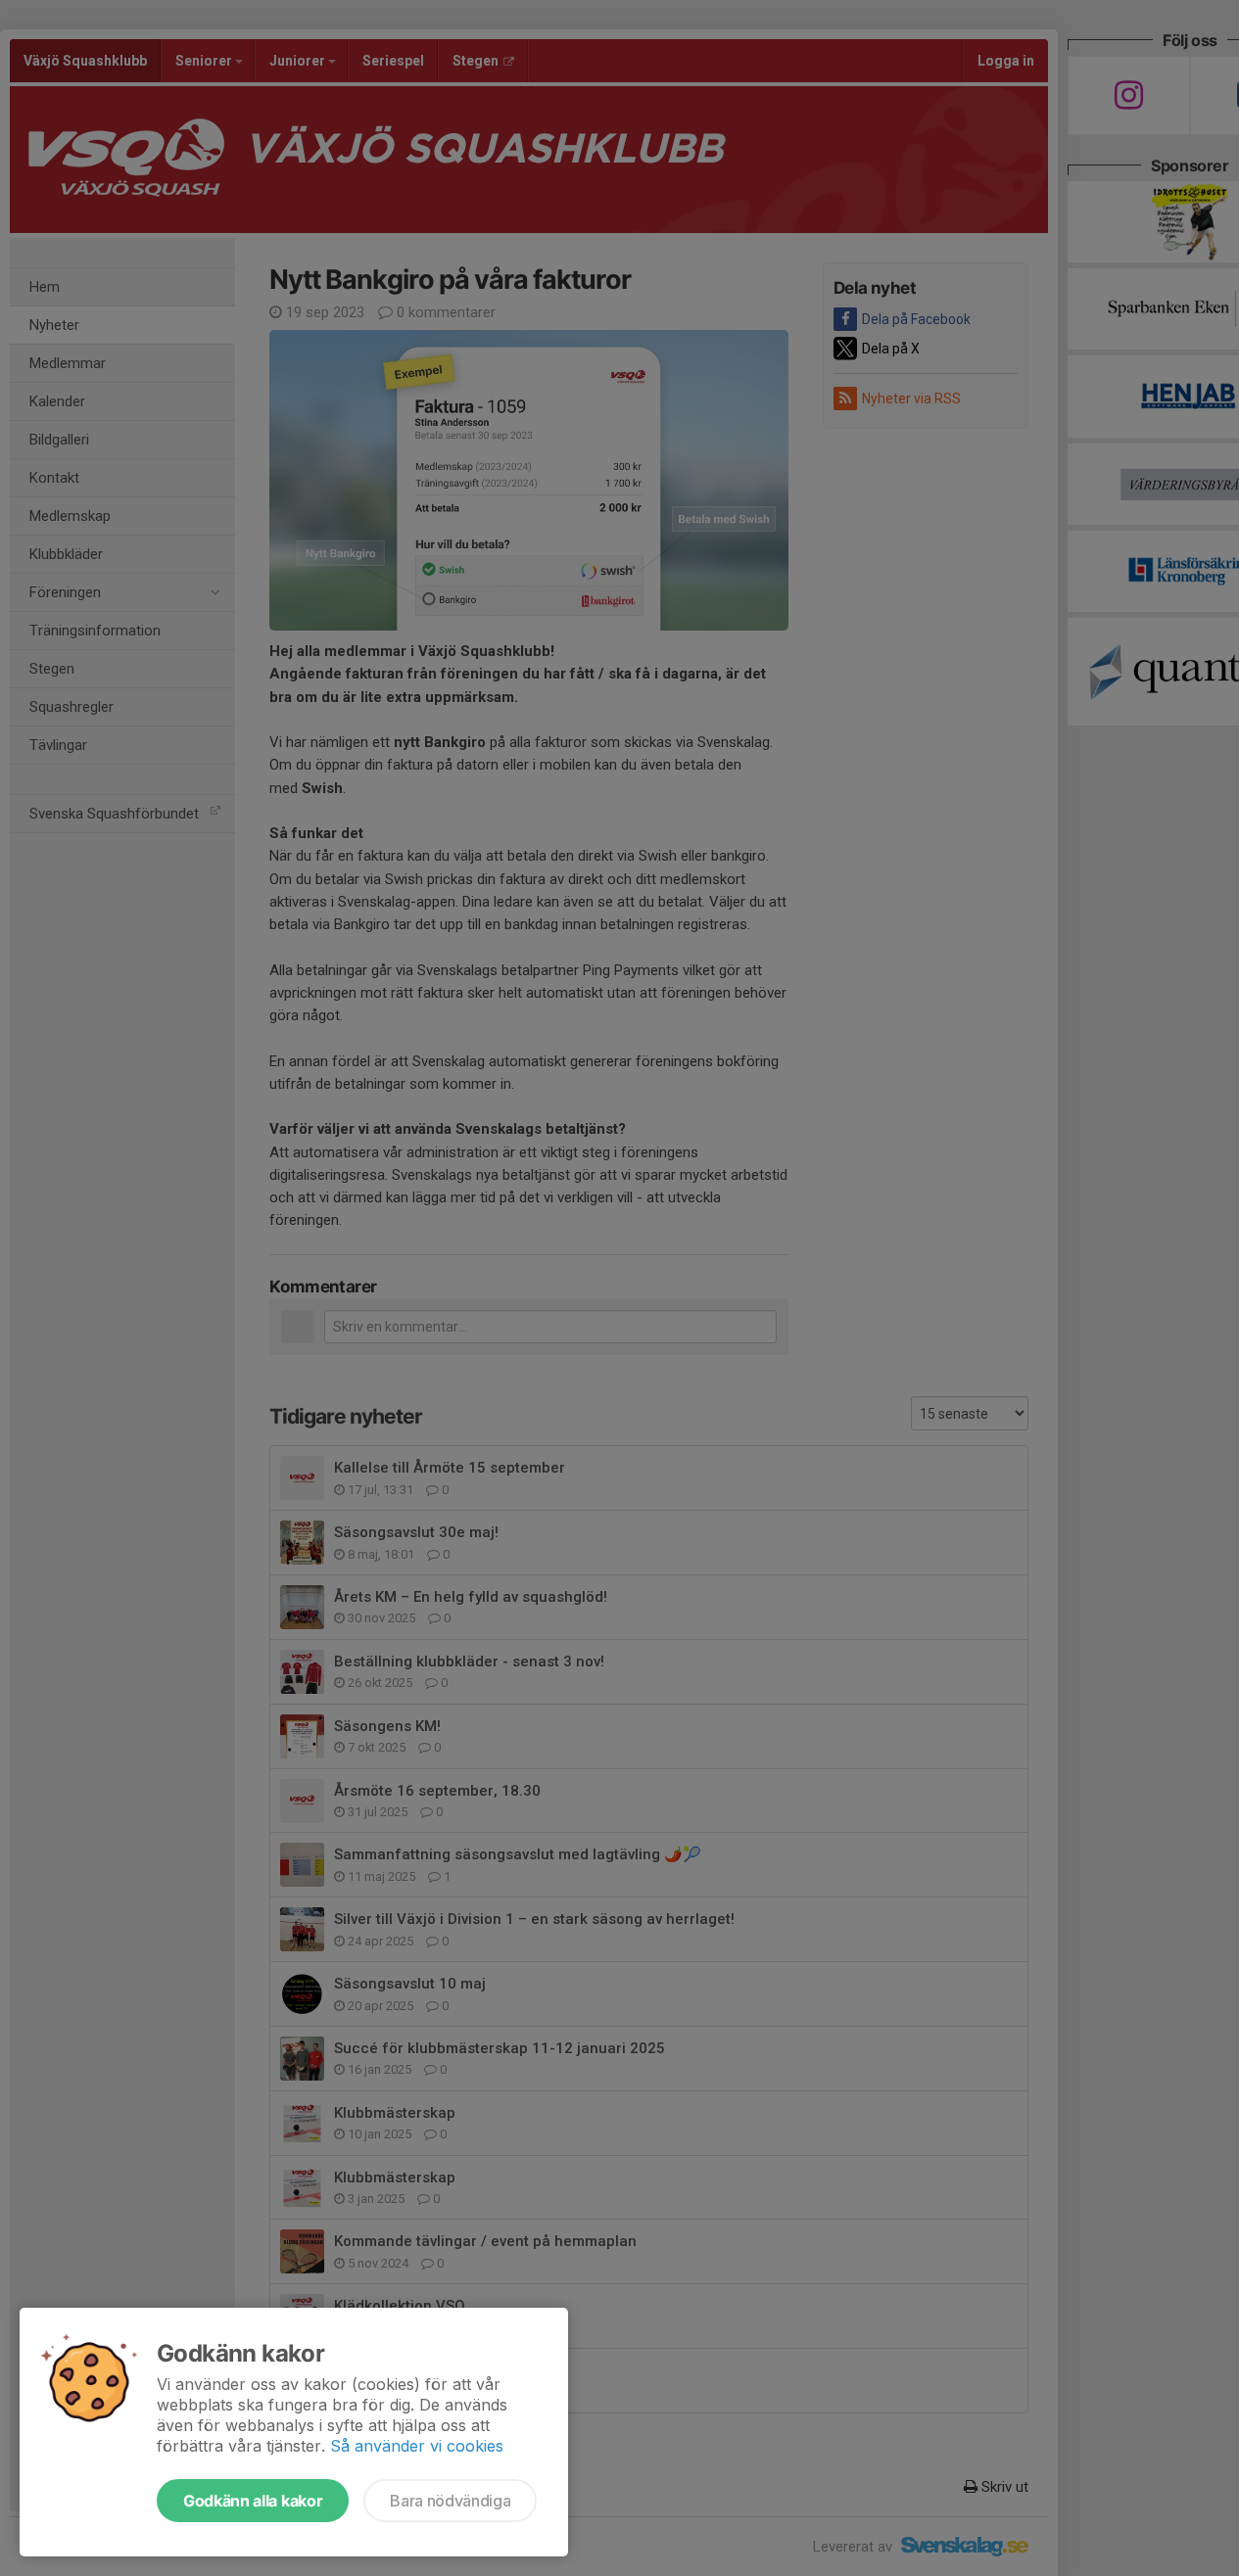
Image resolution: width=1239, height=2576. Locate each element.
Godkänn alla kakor (253, 2501)
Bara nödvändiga (450, 2501)
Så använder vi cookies (417, 2446)
